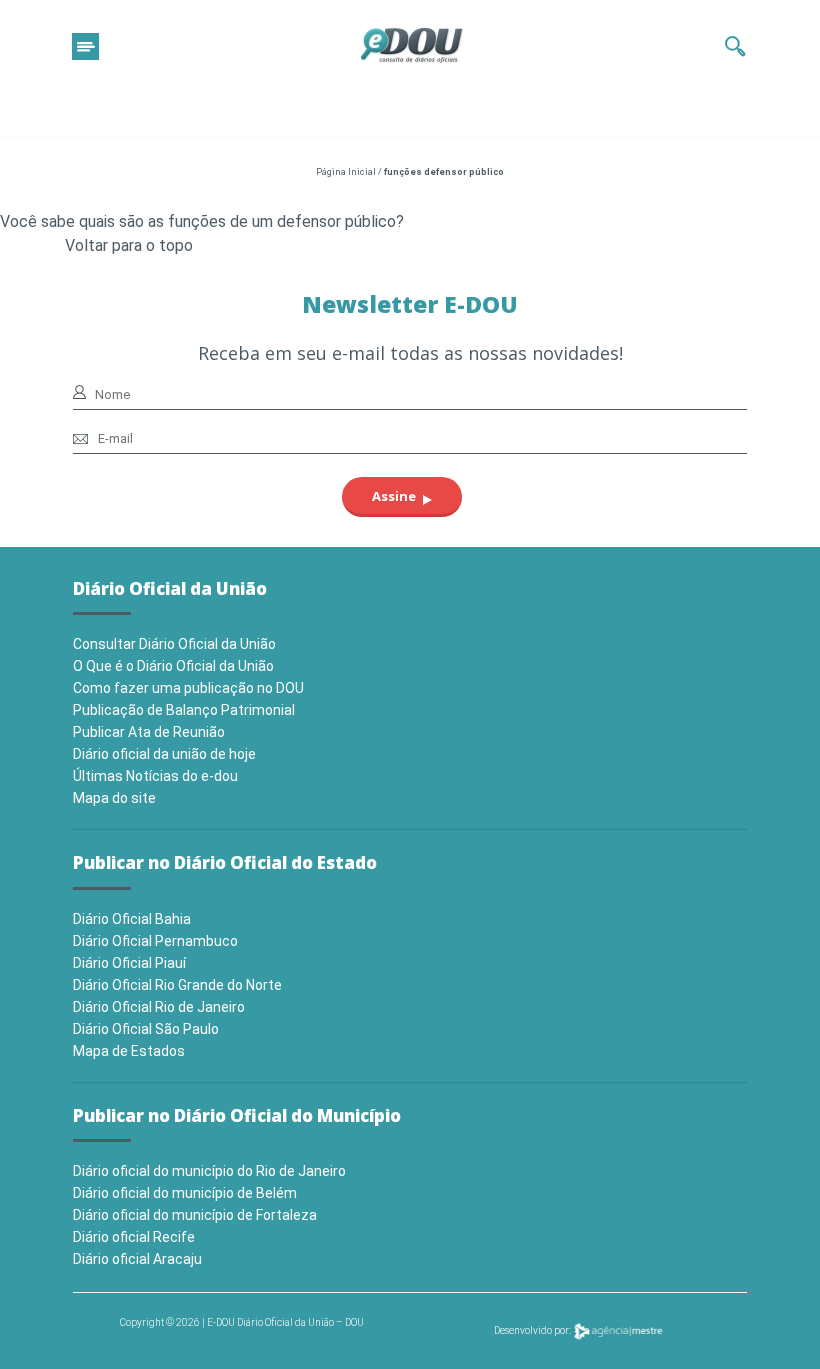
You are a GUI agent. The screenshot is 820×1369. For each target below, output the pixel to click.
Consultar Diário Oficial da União (174, 644)
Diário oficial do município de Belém (185, 1193)
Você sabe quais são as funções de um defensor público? (202, 221)
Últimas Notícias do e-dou (155, 776)
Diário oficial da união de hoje (164, 754)
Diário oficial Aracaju (137, 1259)
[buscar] (735, 46)
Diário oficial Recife (134, 1237)
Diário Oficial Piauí (129, 963)
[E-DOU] (412, 46)
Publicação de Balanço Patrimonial (184, 710)
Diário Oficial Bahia (132, 919)
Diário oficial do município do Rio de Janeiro (209, 1171)
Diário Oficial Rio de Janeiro (159, 1007)
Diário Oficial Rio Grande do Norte (177, 985)
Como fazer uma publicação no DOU (188, 688)
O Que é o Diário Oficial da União (173, 666)
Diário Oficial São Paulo (146, 1029)
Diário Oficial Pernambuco (155, 941)
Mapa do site (114, 798)
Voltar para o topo (129, 245)
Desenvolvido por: (533, 1330)
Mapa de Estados (129, 1051)
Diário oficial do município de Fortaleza (195, 1215)
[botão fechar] (85, 46)
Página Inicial (346, 172)
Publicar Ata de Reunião (149, 732)
